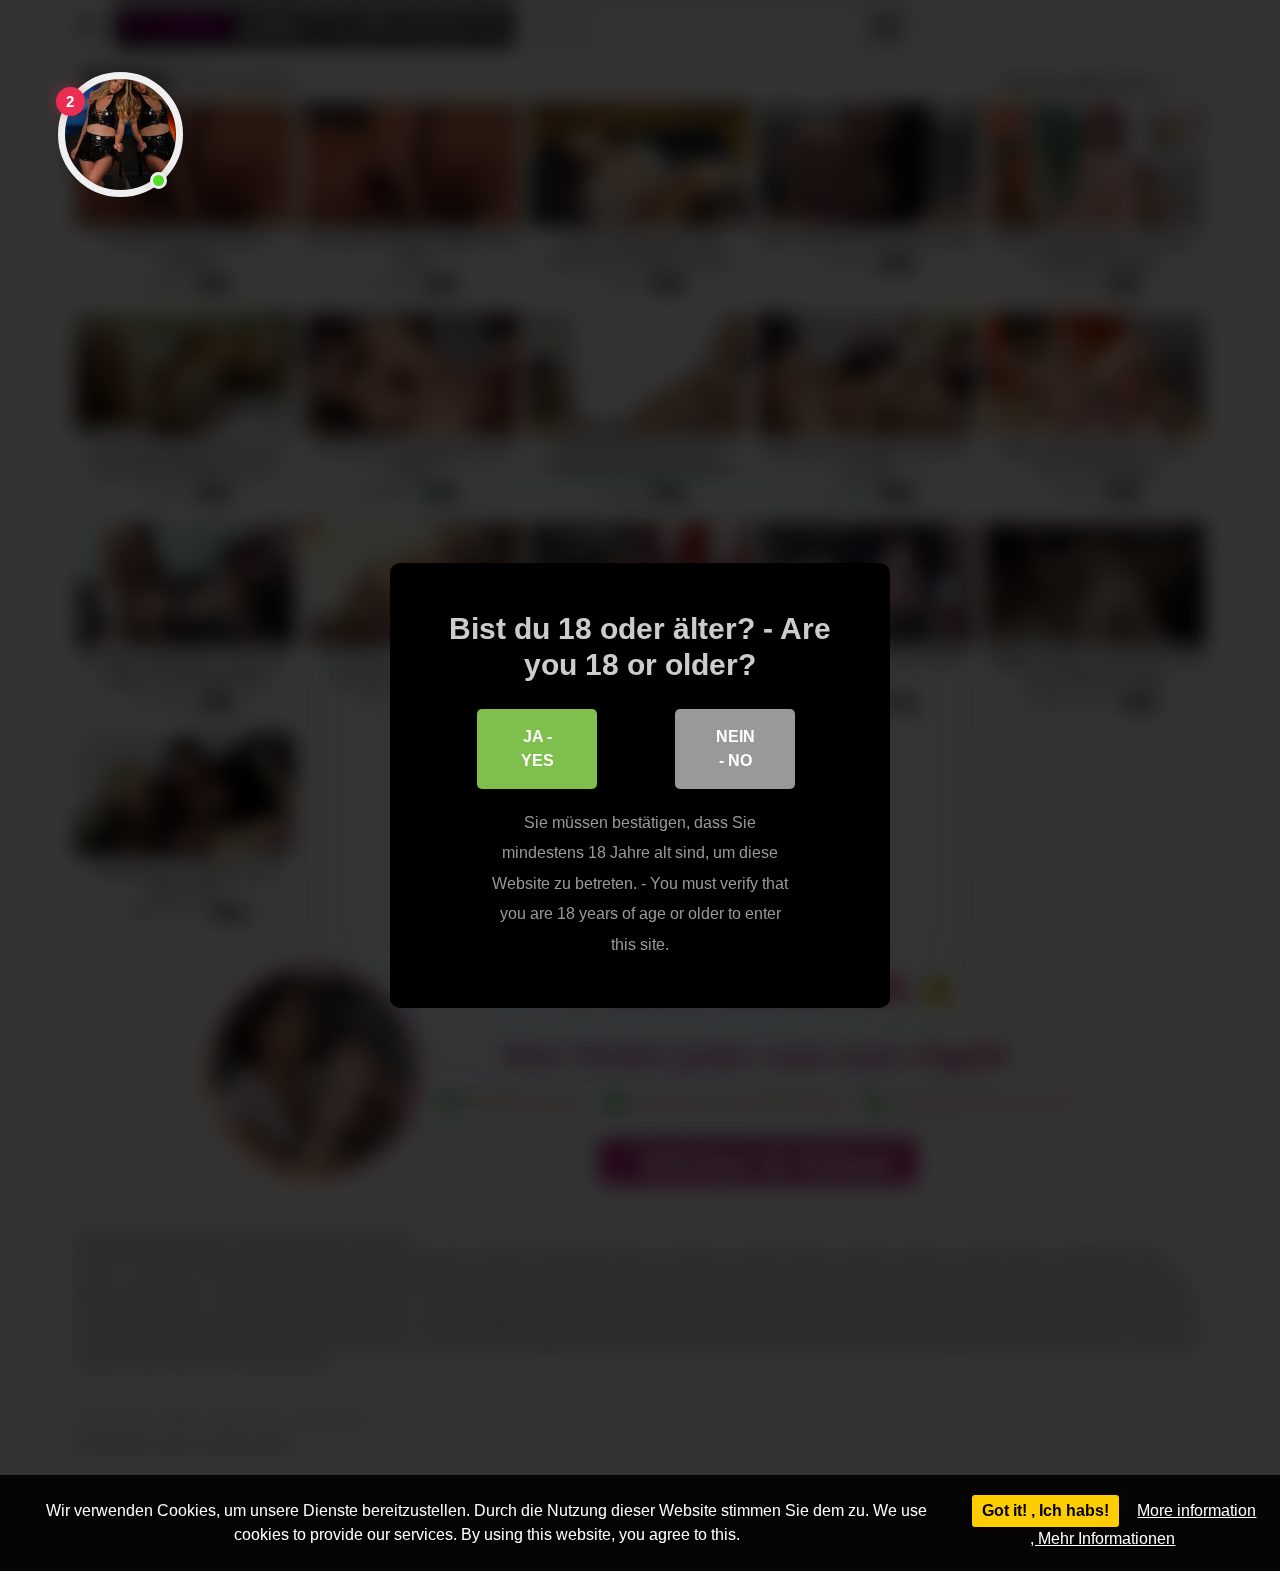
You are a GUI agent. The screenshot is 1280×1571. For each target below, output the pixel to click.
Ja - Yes (537, 748)
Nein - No (735, 748)
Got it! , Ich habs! (1045, 1510)
